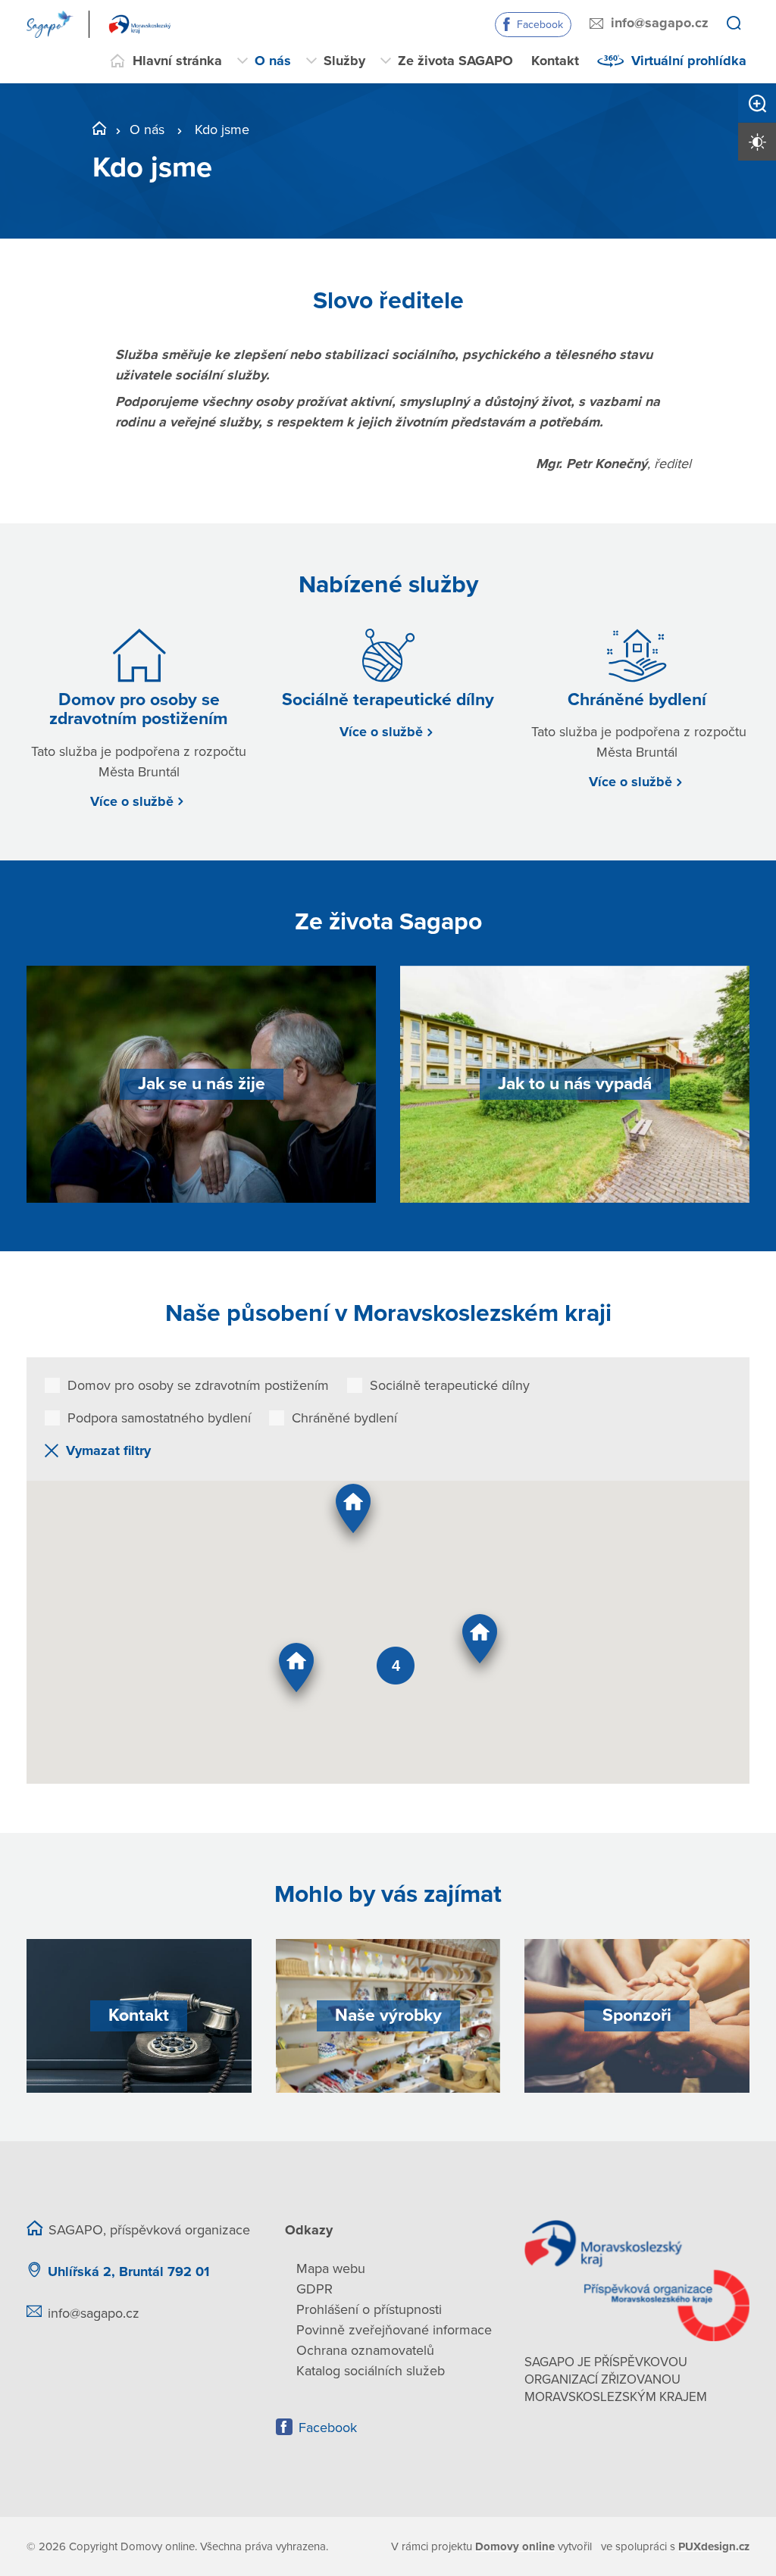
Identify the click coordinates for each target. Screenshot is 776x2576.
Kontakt (555, 61)
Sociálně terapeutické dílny (450, 1385)
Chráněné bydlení (344, 1418)
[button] (353, 1515)
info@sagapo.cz (660, 23)
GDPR (314, 2289)
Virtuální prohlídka (689, 61)
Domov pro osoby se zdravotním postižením (198, 1385)
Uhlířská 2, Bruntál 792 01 (128, 2272)
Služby (344, 61)
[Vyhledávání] (734, 24)
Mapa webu (331, 2268)
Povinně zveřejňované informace (394, 2330)
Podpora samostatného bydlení (159, 1418)
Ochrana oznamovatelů (365, 2350)
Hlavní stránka (177, 61)
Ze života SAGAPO (455, 61)
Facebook (540, 25)
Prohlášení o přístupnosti (369, 2309)
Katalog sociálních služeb (371, 2371)
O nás (273, 61)
